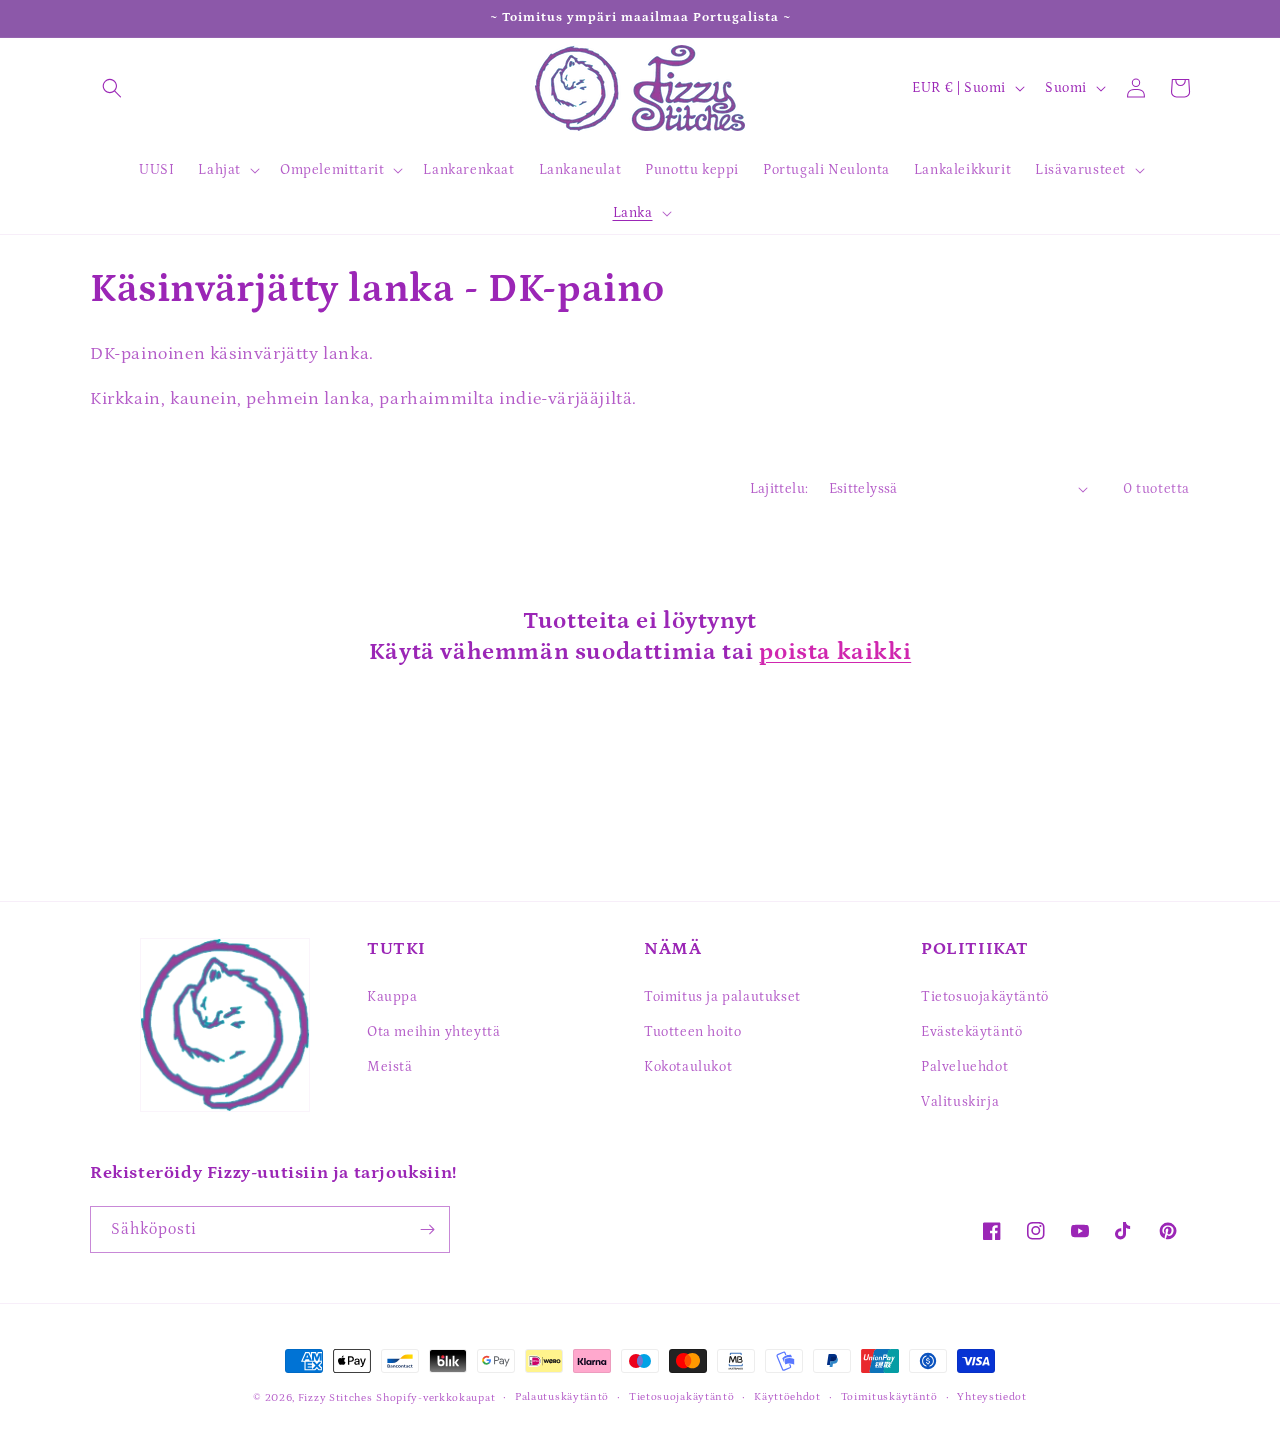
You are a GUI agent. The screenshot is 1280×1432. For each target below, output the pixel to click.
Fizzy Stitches (335, 1398)
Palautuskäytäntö (562, 1397)
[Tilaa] (427, 1229)
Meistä (390, 1067)
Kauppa (392, 997)
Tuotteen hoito (692, 1032)
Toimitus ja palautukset (722, 997)
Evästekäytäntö (971, 1032)
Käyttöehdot (787, 1397)
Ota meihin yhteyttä (433, 1032)
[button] (112, 88)
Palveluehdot (964, 1067)
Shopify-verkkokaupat (435, 1398)
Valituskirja (960, 1102)
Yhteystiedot (991, 1397)
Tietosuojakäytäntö (985, 997)
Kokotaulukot (688, 1067)
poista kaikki (835, 651)
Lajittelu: (779, 489)
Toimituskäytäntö (889, 1397)
